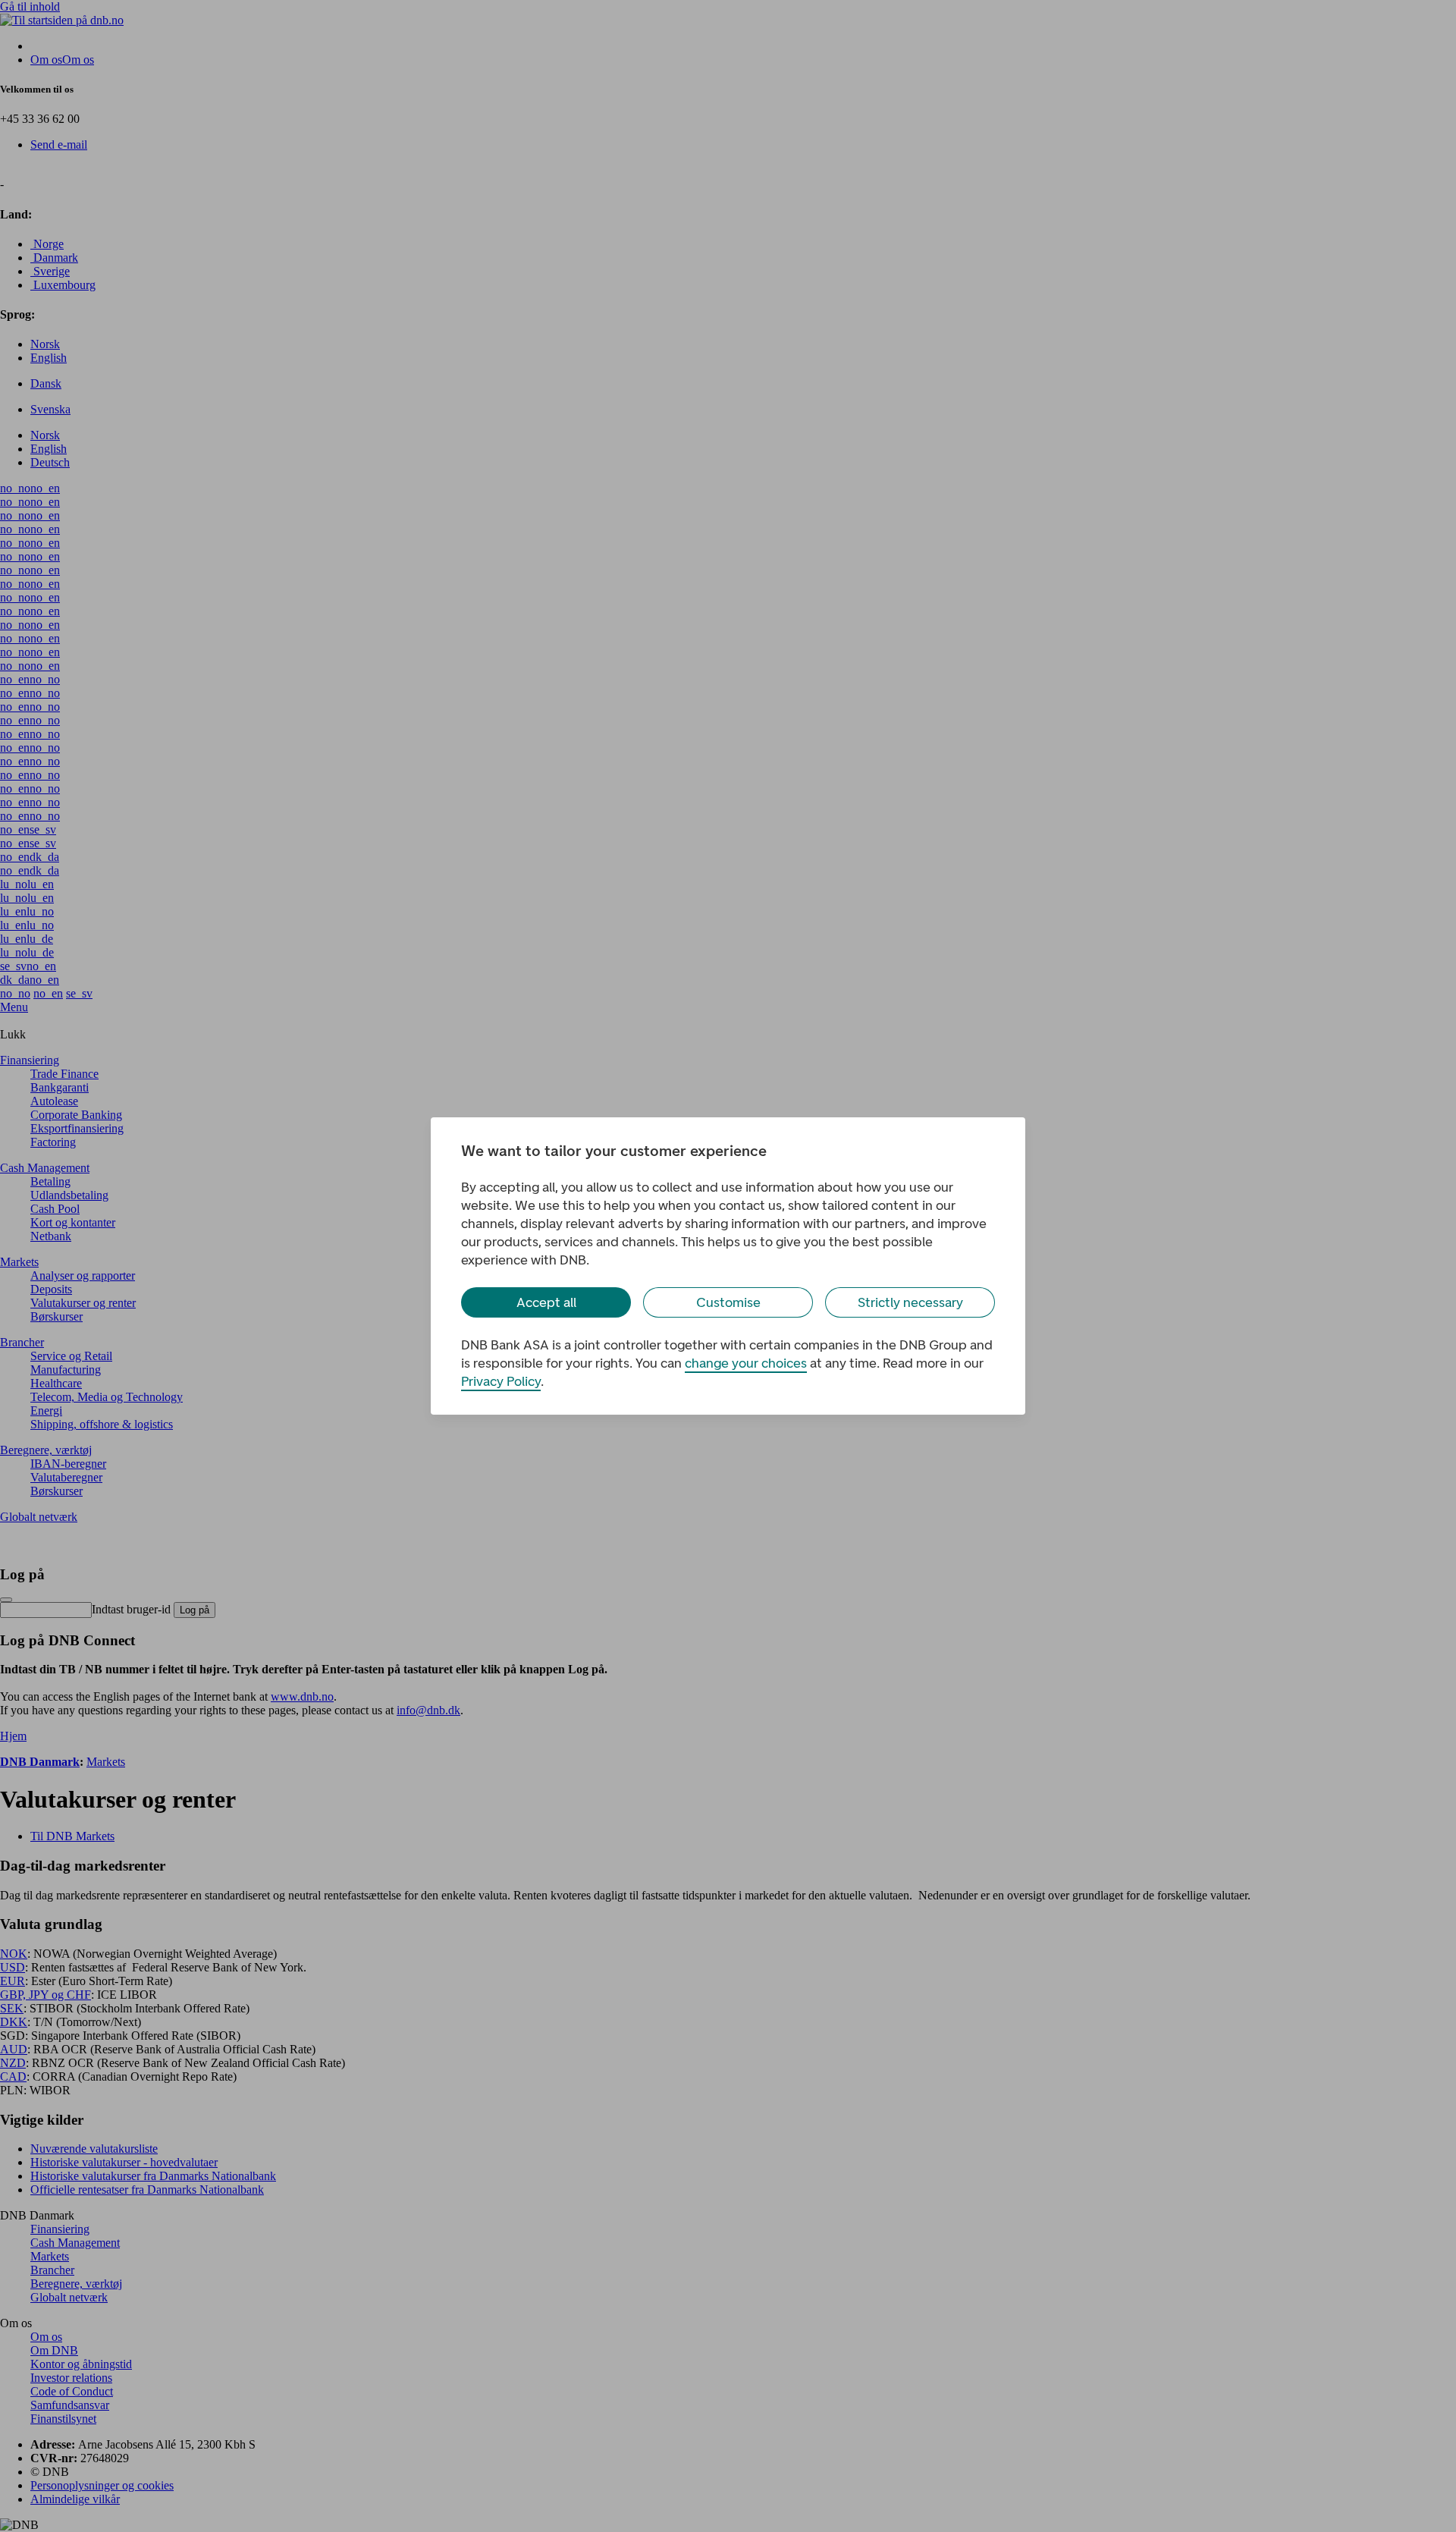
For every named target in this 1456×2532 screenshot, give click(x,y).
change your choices (746, 1363)
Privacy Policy (501, 1381)
